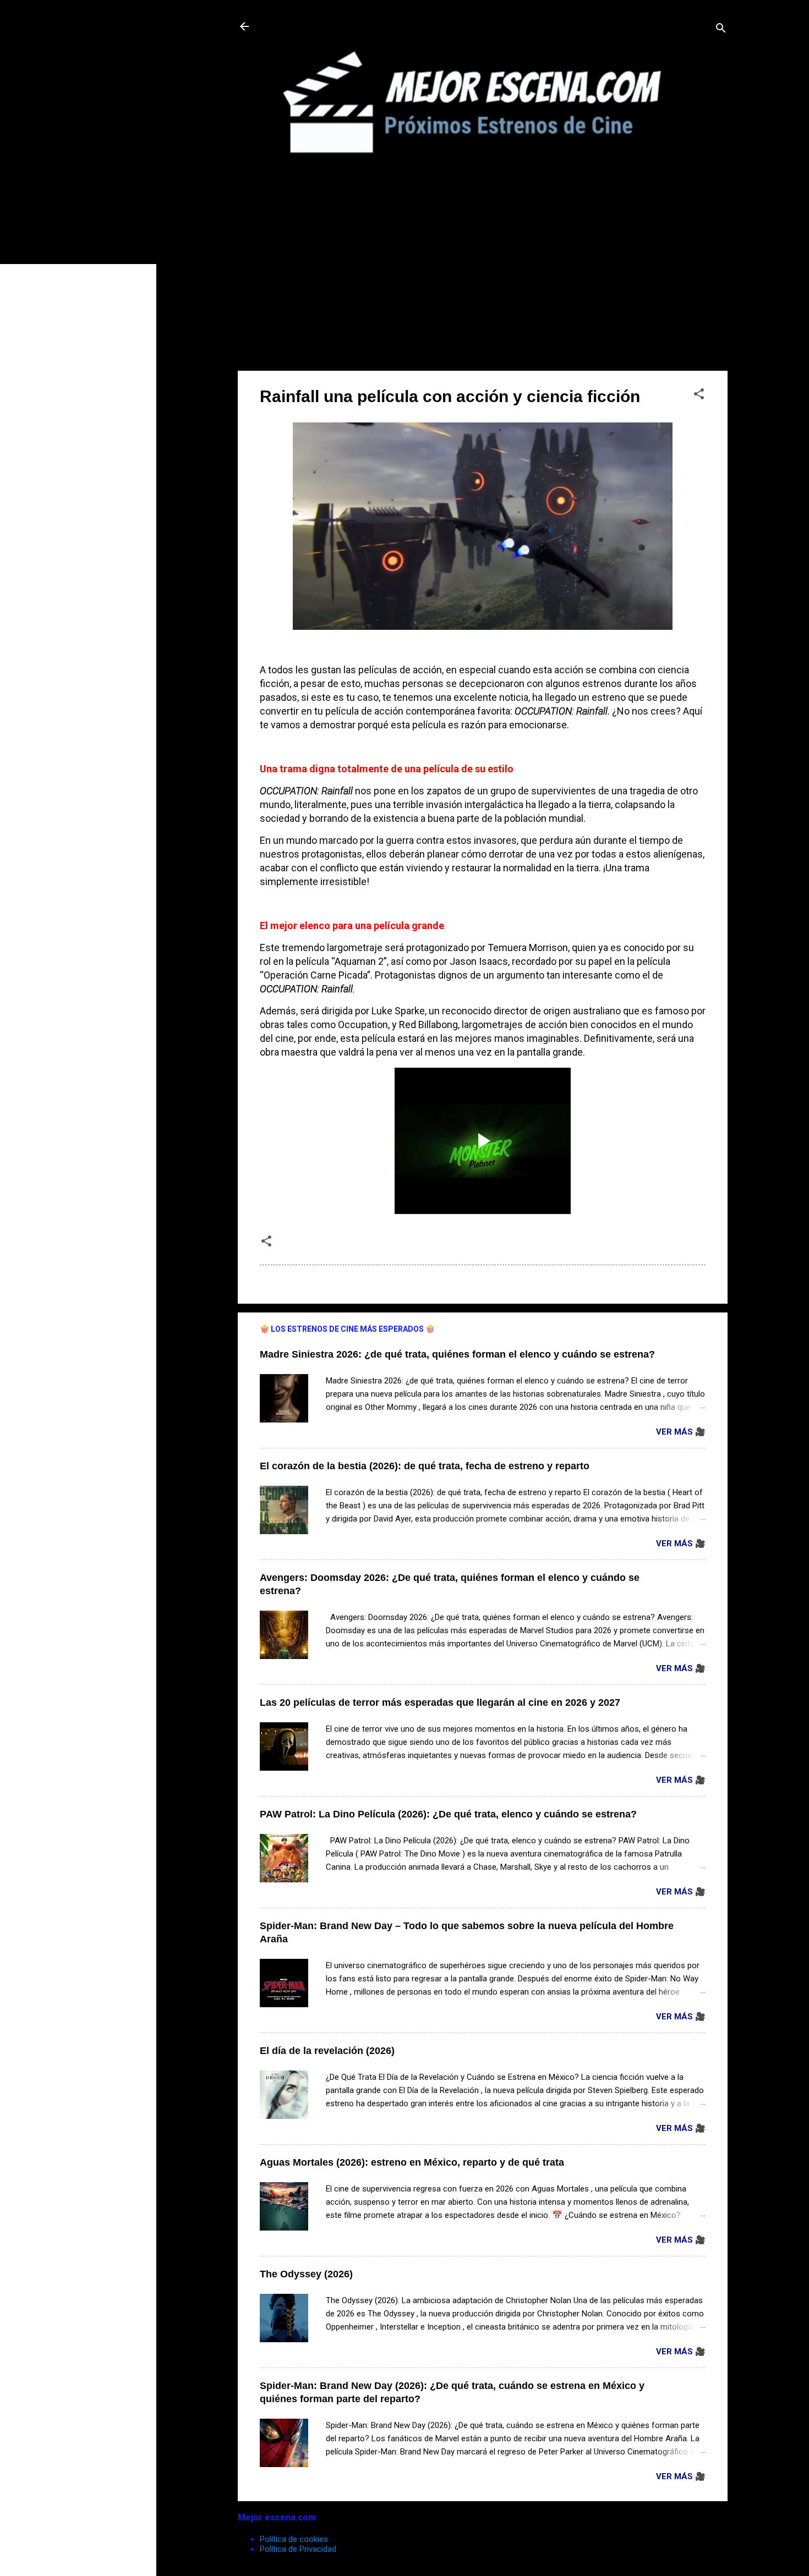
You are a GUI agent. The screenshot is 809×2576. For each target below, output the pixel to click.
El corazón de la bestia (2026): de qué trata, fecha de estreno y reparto (425, 1466)
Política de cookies (294, 2539)
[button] (699, 396)
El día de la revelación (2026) (327, 2051)
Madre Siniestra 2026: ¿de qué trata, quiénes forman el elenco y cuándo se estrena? (457, 1354)
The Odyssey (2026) (306, 2274)
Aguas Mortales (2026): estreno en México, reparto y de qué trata (412, 2162)
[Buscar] (721, 30)
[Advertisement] (483, 285)
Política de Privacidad (298, 2549)
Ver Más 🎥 (681, 1432)
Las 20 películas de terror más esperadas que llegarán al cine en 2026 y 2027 (440, 1702)
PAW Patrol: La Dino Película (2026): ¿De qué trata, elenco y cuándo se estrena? (448, 1814)
